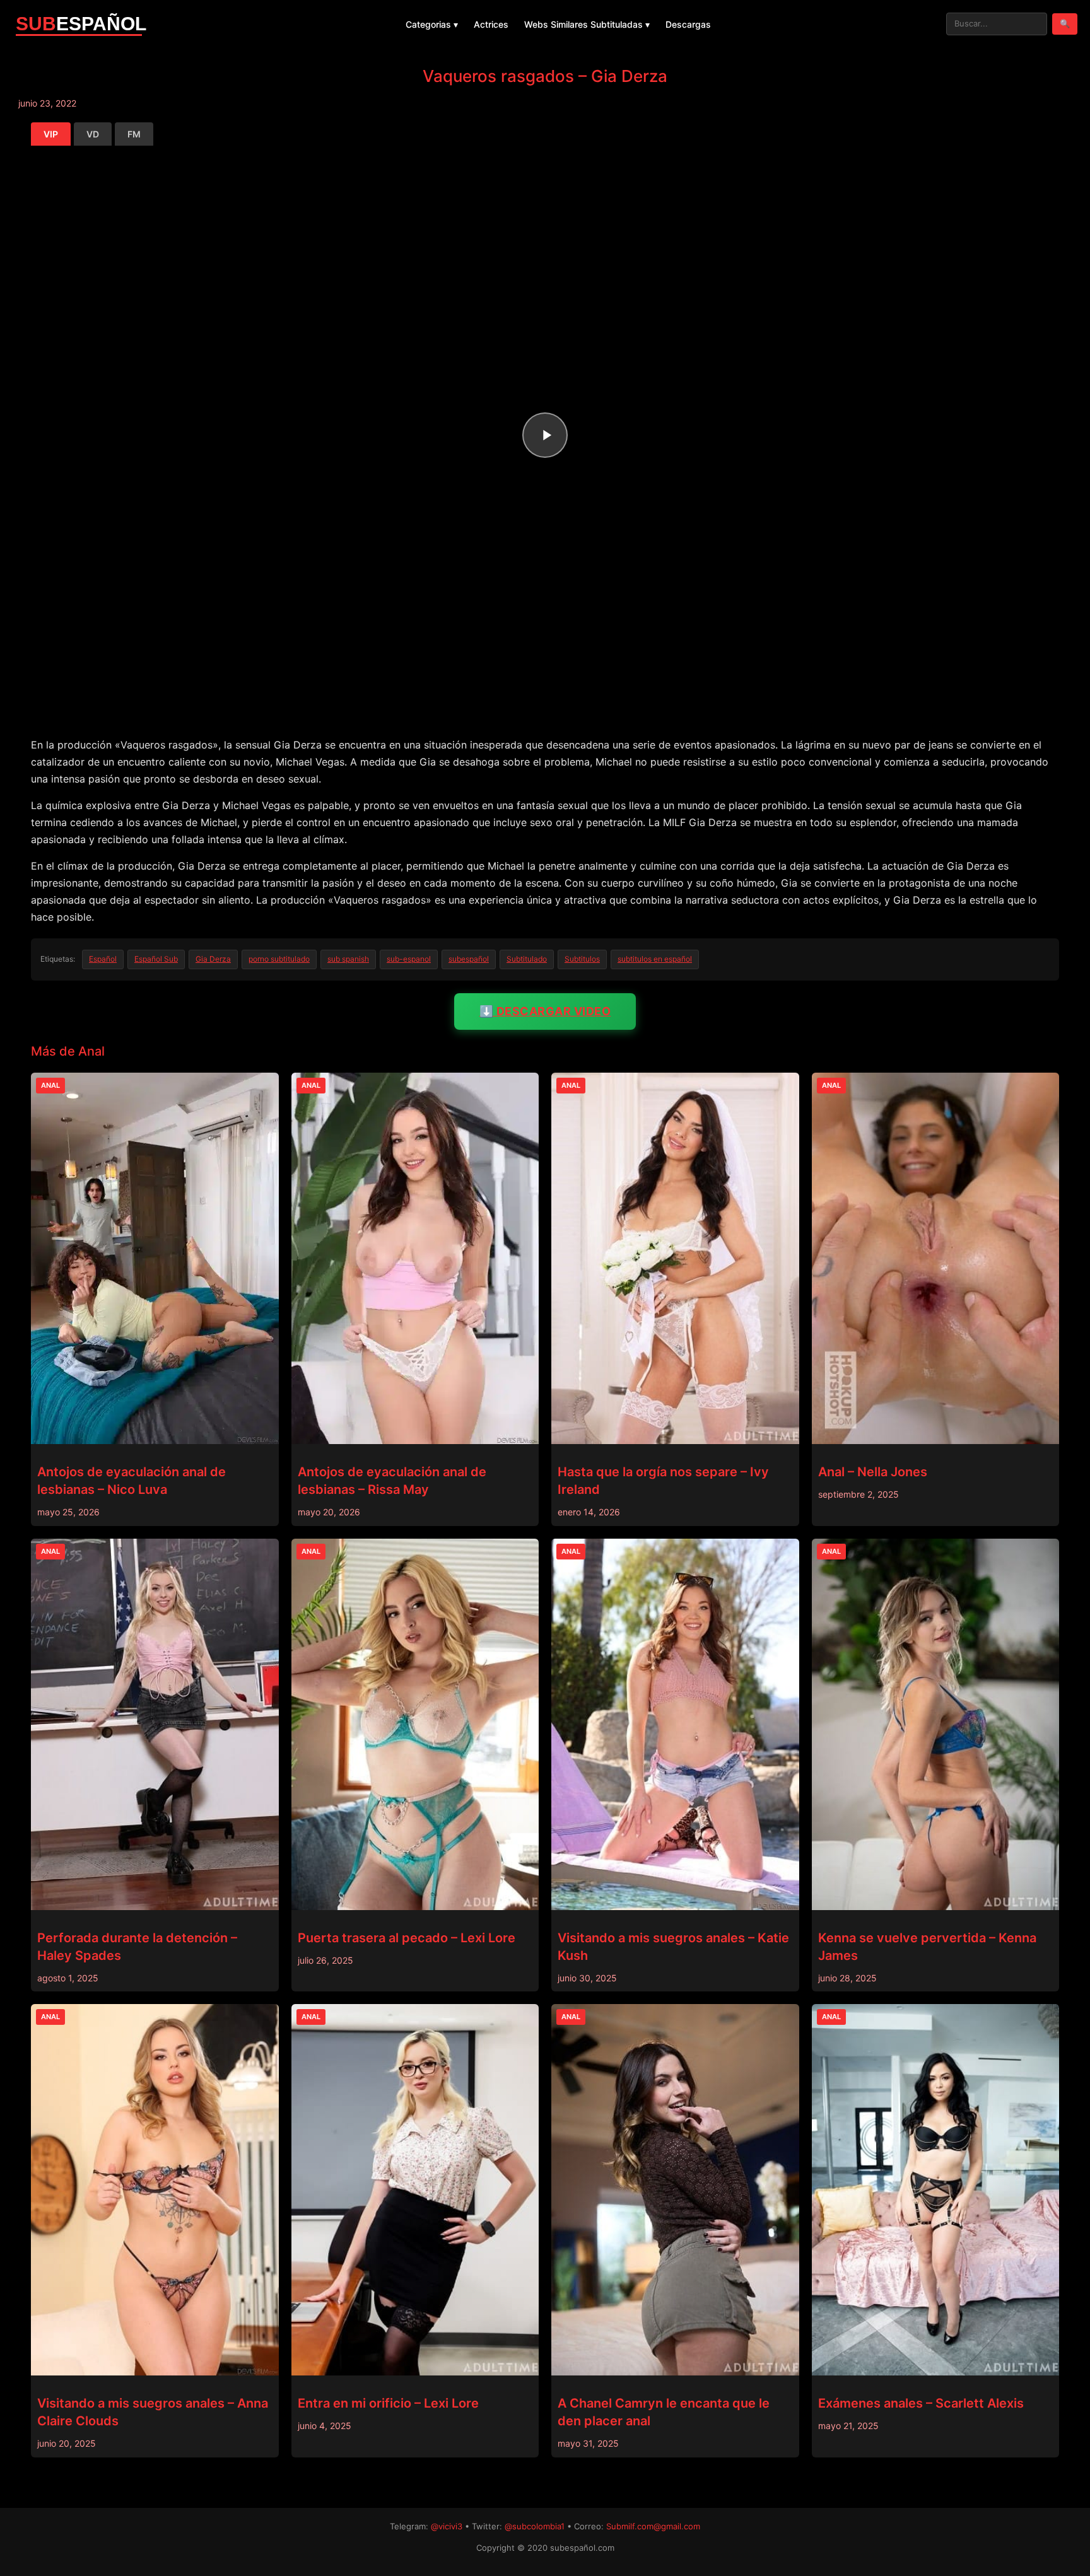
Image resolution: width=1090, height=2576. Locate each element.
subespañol (469, 959)
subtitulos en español (655, 959)
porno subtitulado (279, 959)
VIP (51, 134)
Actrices (491, 24)
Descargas (688, 24)
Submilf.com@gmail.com (653, 2526)
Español (103, 959)
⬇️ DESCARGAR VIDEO (545, 1011)
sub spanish (348, 959)
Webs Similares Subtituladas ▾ (587, 24)
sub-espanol (409, 959)
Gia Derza (213, 959)
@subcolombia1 (535, 2526)
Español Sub (156, 959)
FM (134, 134)
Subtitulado (527, 959)
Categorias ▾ (432, 24)
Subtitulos (582, 959)
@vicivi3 (447, 2526)
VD (93, 134)
